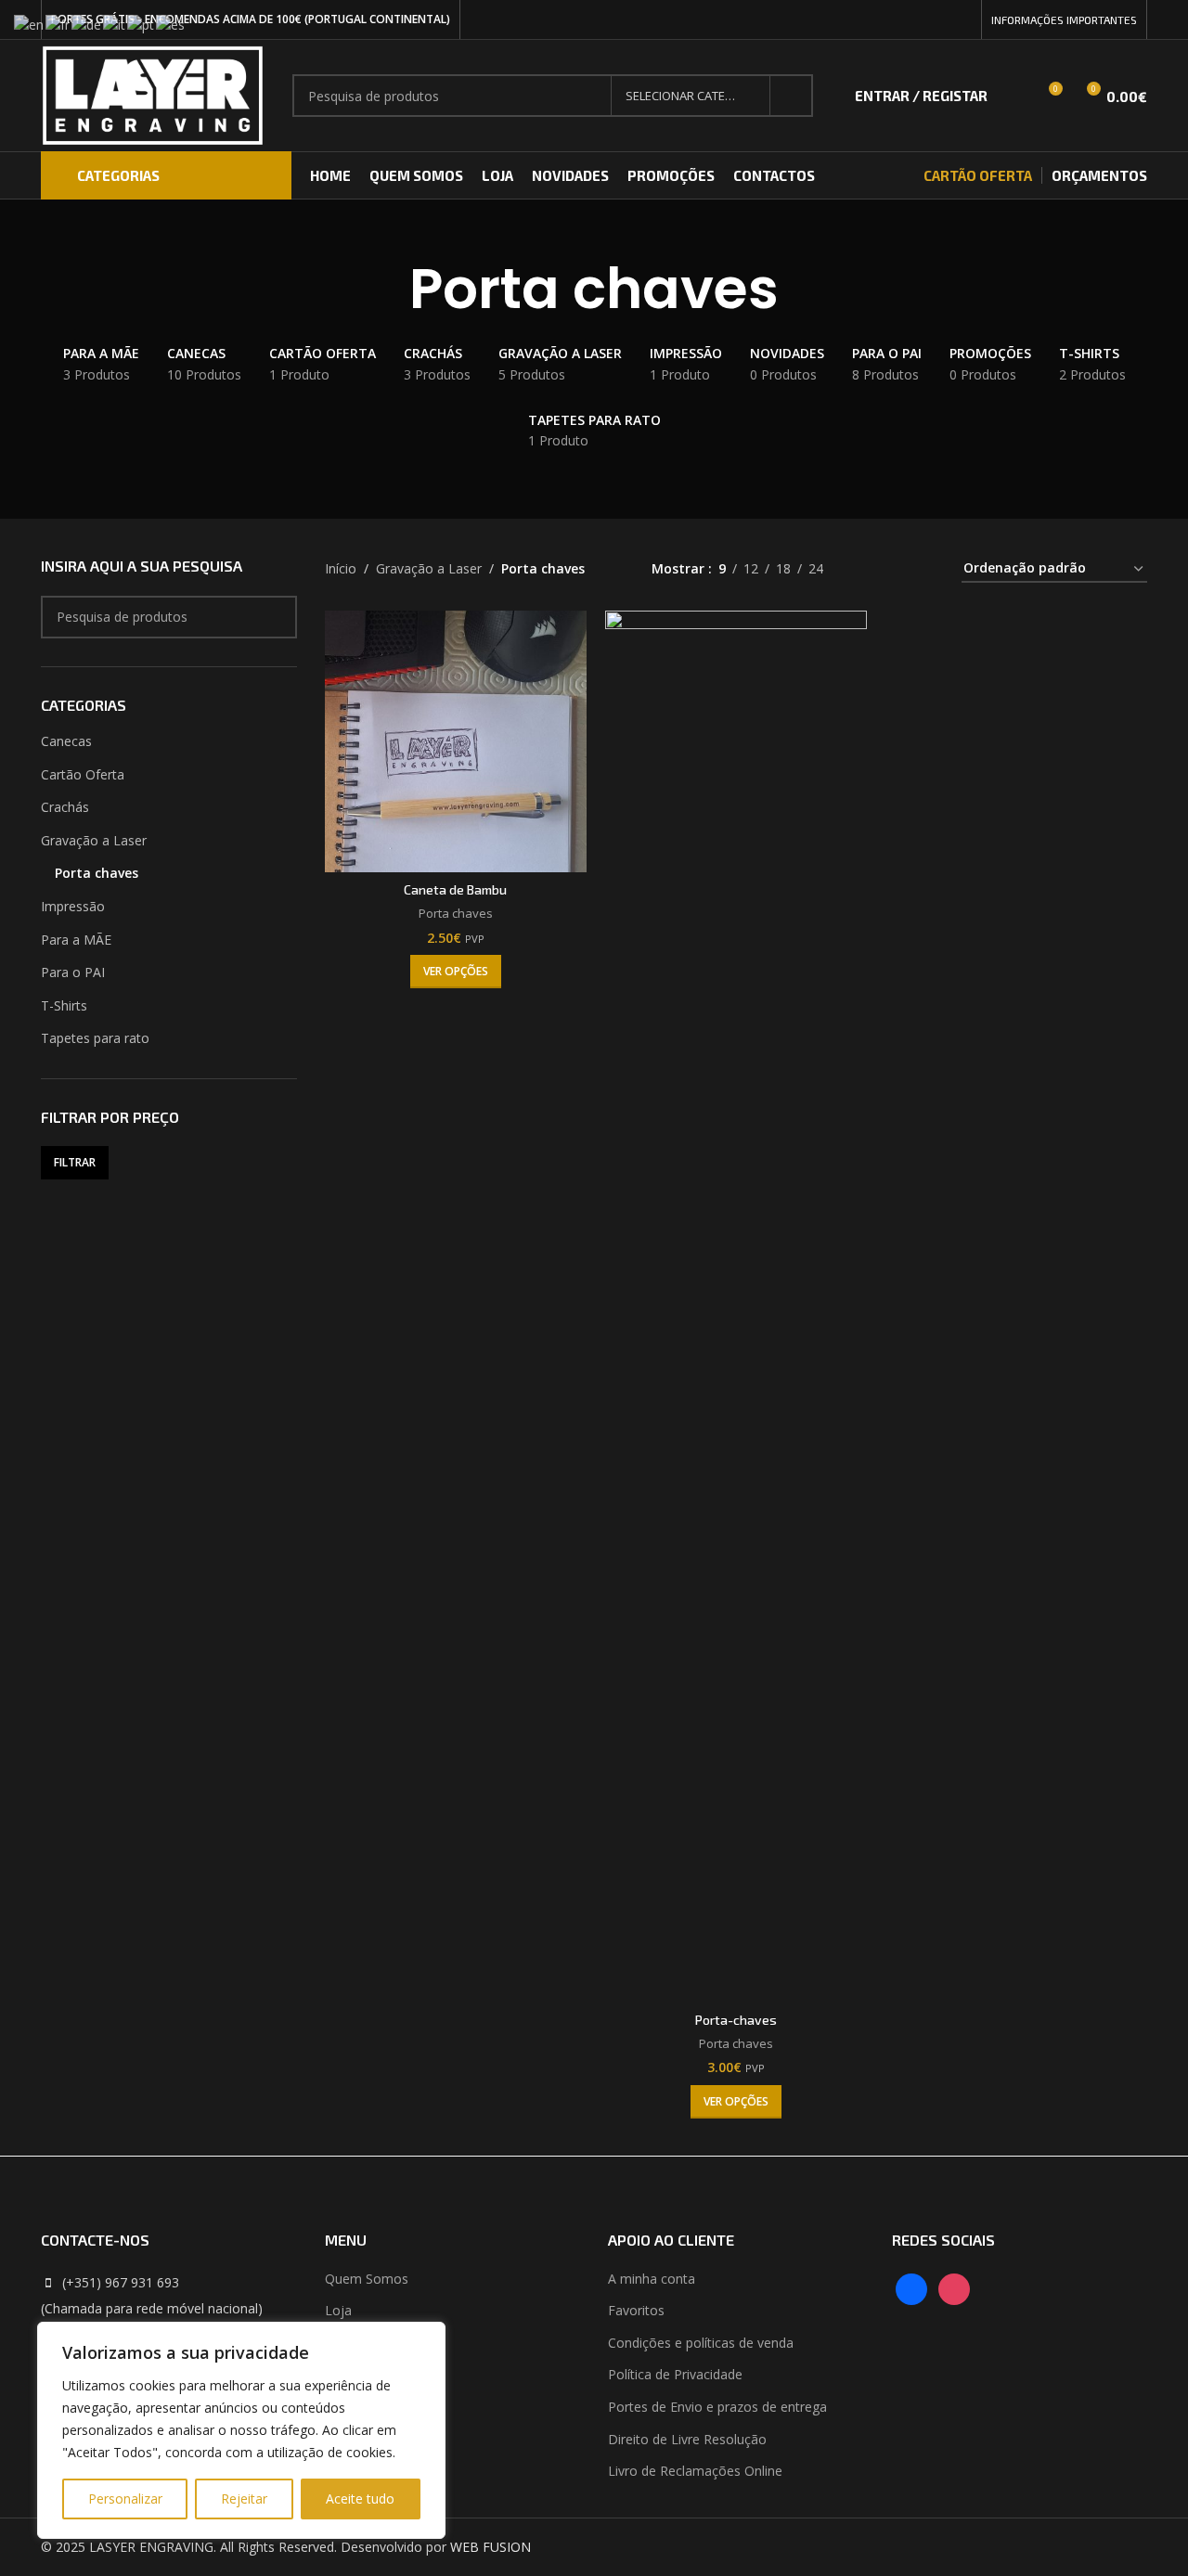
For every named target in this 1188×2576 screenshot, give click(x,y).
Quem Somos (367, 2279)
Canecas (66, 741)
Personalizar (125, 2499)
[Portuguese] (142, 24)
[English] (30, 24)
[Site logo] (153, 94)
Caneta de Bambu (455, 889)
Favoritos (636, 2310)
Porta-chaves (736, 2020)
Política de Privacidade (675, 2374)
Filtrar (75, 1162)
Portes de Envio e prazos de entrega (717, 2407)
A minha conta (652, 2279)
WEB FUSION (491, 2547)
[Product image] (456, 741)
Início (341, 568)
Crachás (65, 807)
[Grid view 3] (895, 569)
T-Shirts (64, 1005)
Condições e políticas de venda (701, 2343)
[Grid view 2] (866, 569)
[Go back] (386, 289)
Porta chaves (97, 873)
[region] (241, 2430)
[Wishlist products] (1014, 96)
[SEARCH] (792, 96)
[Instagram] (954, 2287)
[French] (58, 24)
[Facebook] (911, 2287)
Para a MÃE (76, 940)
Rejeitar (244, 2499)
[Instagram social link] (961, 20)
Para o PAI (73, 972)
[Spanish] (171, 24)
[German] (87, 24)
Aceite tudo (360, 2499)
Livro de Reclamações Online (695, 2471)
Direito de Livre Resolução (687, 2439)
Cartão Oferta (83, 774)
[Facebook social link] (940, 20)
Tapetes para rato (95, 1038)
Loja (338, 2310)
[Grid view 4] (925, 569)
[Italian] (115, 24)
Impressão (73, 906)
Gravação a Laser (94, 840)
